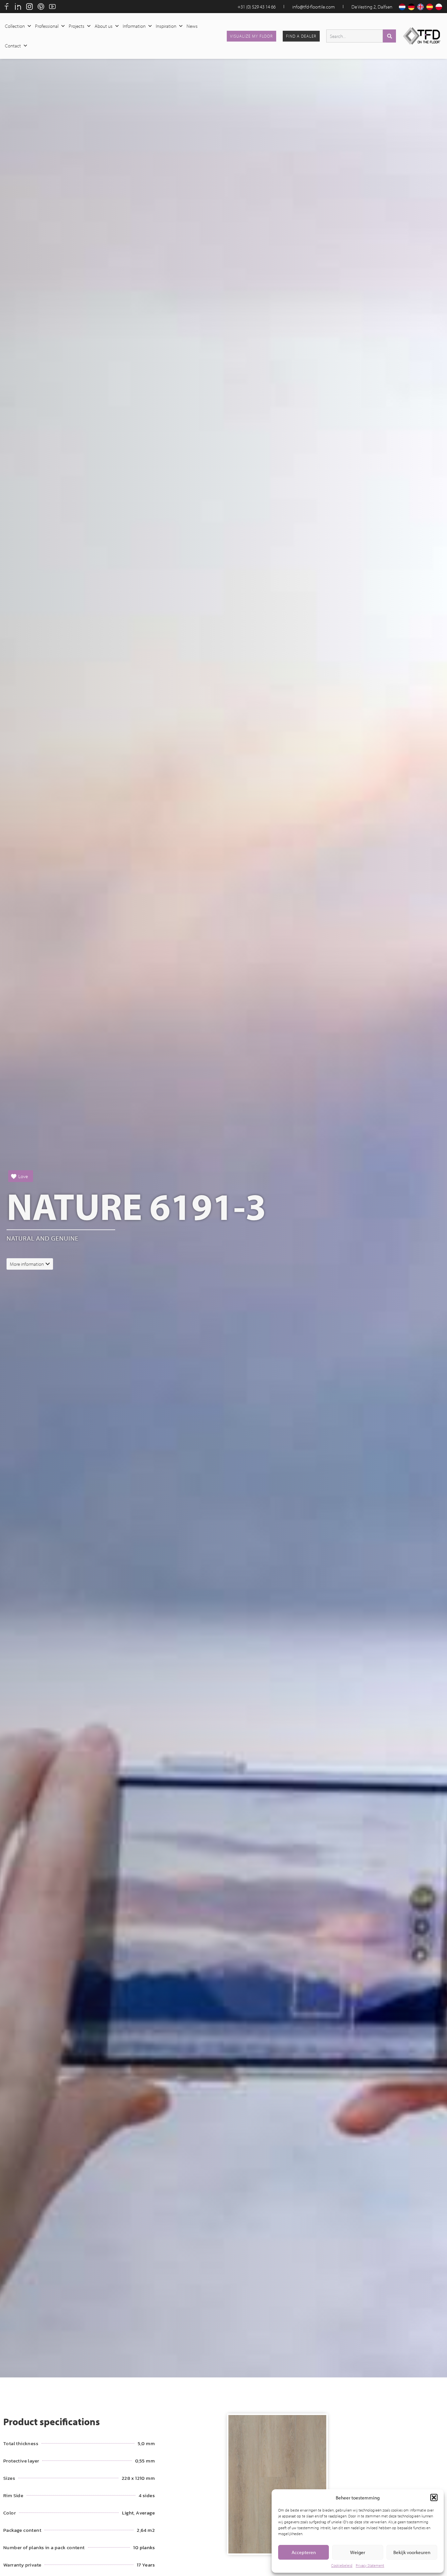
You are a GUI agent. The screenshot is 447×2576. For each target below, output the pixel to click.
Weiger (358, 2552)
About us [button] (104, 26)
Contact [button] (13, 46)
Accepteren (304, 2552)
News (192, 26)
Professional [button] (47, 26)
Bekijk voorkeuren (412, 2552)
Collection (15, 26)
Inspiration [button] (166, 26)
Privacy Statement (370, 2565)
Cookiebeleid (342, 2565)
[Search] (389, 36)
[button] (434, 2497)
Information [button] (134, 26)
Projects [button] (77, 26)
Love (23, 1176)
